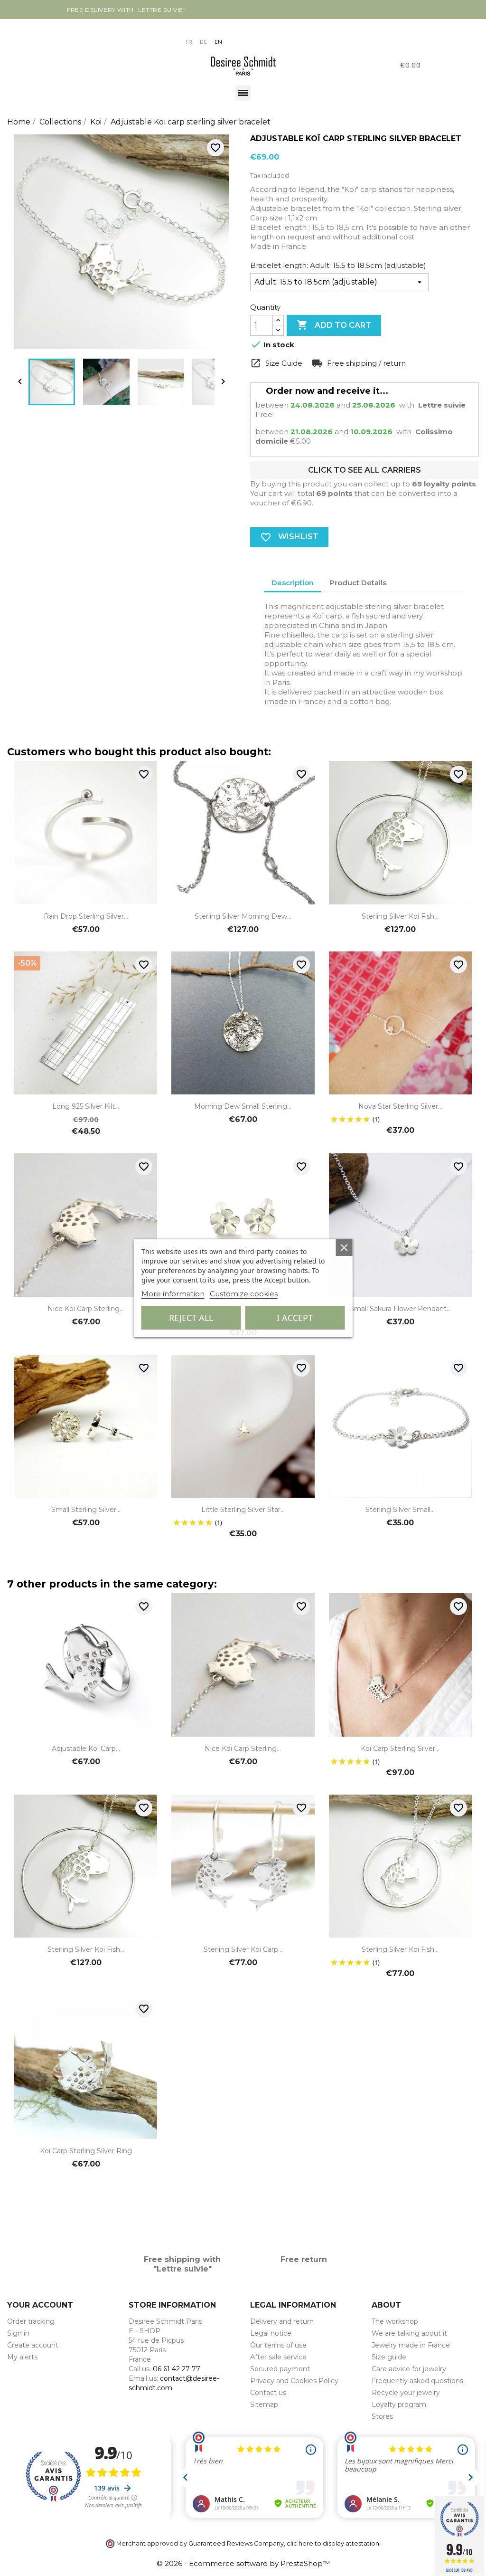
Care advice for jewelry (409, 2369)
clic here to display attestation (333, 2543)
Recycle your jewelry (406, 2393)
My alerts (22, 2357)
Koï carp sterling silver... (400, 1749)
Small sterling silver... (86, 1510)
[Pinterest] (50, 34)
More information (173, 1294)
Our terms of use (278, 2345)
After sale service (278, 2357)
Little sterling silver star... (243, 1510)
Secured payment (280, 2369)
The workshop (395, 2321)
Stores (382, 2416)
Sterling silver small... (400, 1510)
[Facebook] (13, 34)
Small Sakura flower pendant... (400, 1309)
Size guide (389, 2357)
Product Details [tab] (358, 583)
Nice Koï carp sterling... (86, 1309)
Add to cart (334, 325)
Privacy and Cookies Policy (294, 2381)
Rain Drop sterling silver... (86, 916)
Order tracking (31, 2321)
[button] (12, 64)
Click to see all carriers (364, 470)
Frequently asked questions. (418, 2381)
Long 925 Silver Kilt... (86, 1106)
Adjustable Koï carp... (86, 1749)
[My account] (192, 28)
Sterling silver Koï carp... (243, 1949)
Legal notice (271, 2333)
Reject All (191, 1318)
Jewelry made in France (411, 2345)
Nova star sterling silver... (400, 1106)
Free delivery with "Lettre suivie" (126, 10)
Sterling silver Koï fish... (400, 916)
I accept (295, 1318)
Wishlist (289, 537)
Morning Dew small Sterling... (243, 1106)
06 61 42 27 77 (177, 2369)
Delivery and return (282, 2321)
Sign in (18, 2333)
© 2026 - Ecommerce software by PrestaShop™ (243, 2563)
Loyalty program (399, 2405)
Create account (33, 2345)
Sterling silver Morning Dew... (243, 916)
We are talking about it (409, 2333)
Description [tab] (293, 583)
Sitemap (264, 2405)
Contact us (268, 2393)
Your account (40, 2305)
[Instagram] (31, 34)
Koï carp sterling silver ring (86, 2151)
